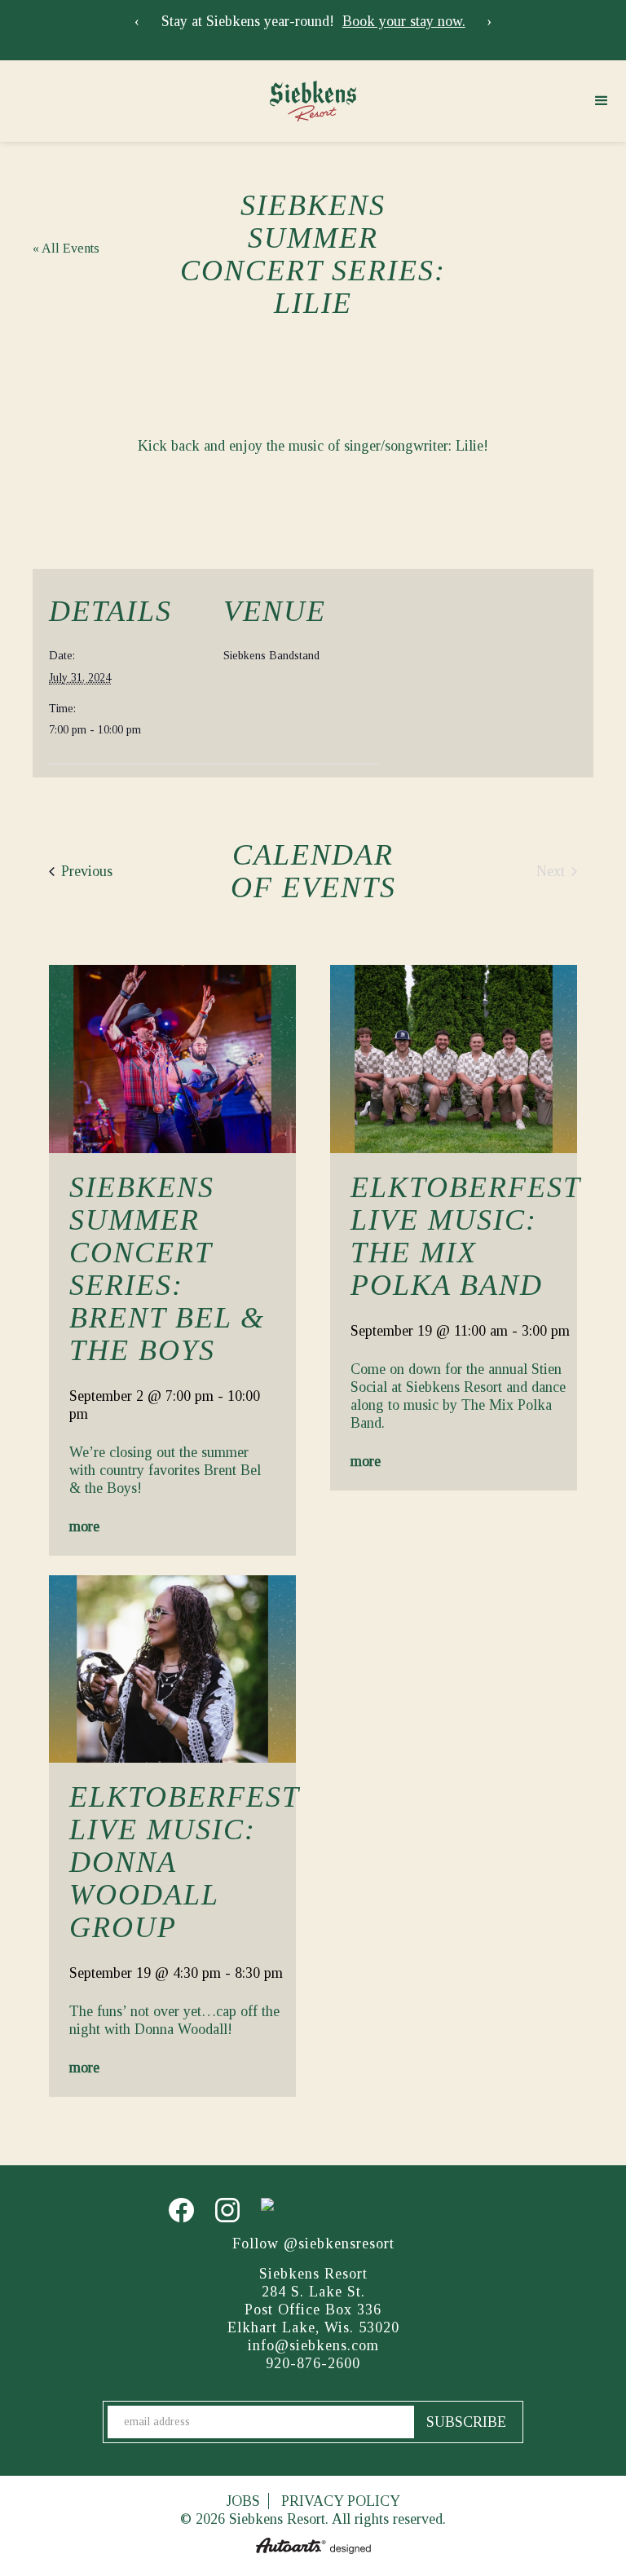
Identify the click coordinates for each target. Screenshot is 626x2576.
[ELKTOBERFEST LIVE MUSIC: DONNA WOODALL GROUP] (172, 1669)
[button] (602, 101)
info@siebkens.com (313, 2345)
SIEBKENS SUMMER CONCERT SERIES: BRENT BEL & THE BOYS (167, 1269)
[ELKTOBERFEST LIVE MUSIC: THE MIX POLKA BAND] (454, 1059)
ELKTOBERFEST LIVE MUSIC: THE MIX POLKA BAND (465, 1236)
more (84, 1526)
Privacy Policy (341, 2501)
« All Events (66, 248)
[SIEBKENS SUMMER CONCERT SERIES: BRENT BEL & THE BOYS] (172, 1059)
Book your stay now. (404, 21)
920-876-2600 (313, 2363)
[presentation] (137, 21)
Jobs (243, 2501)
